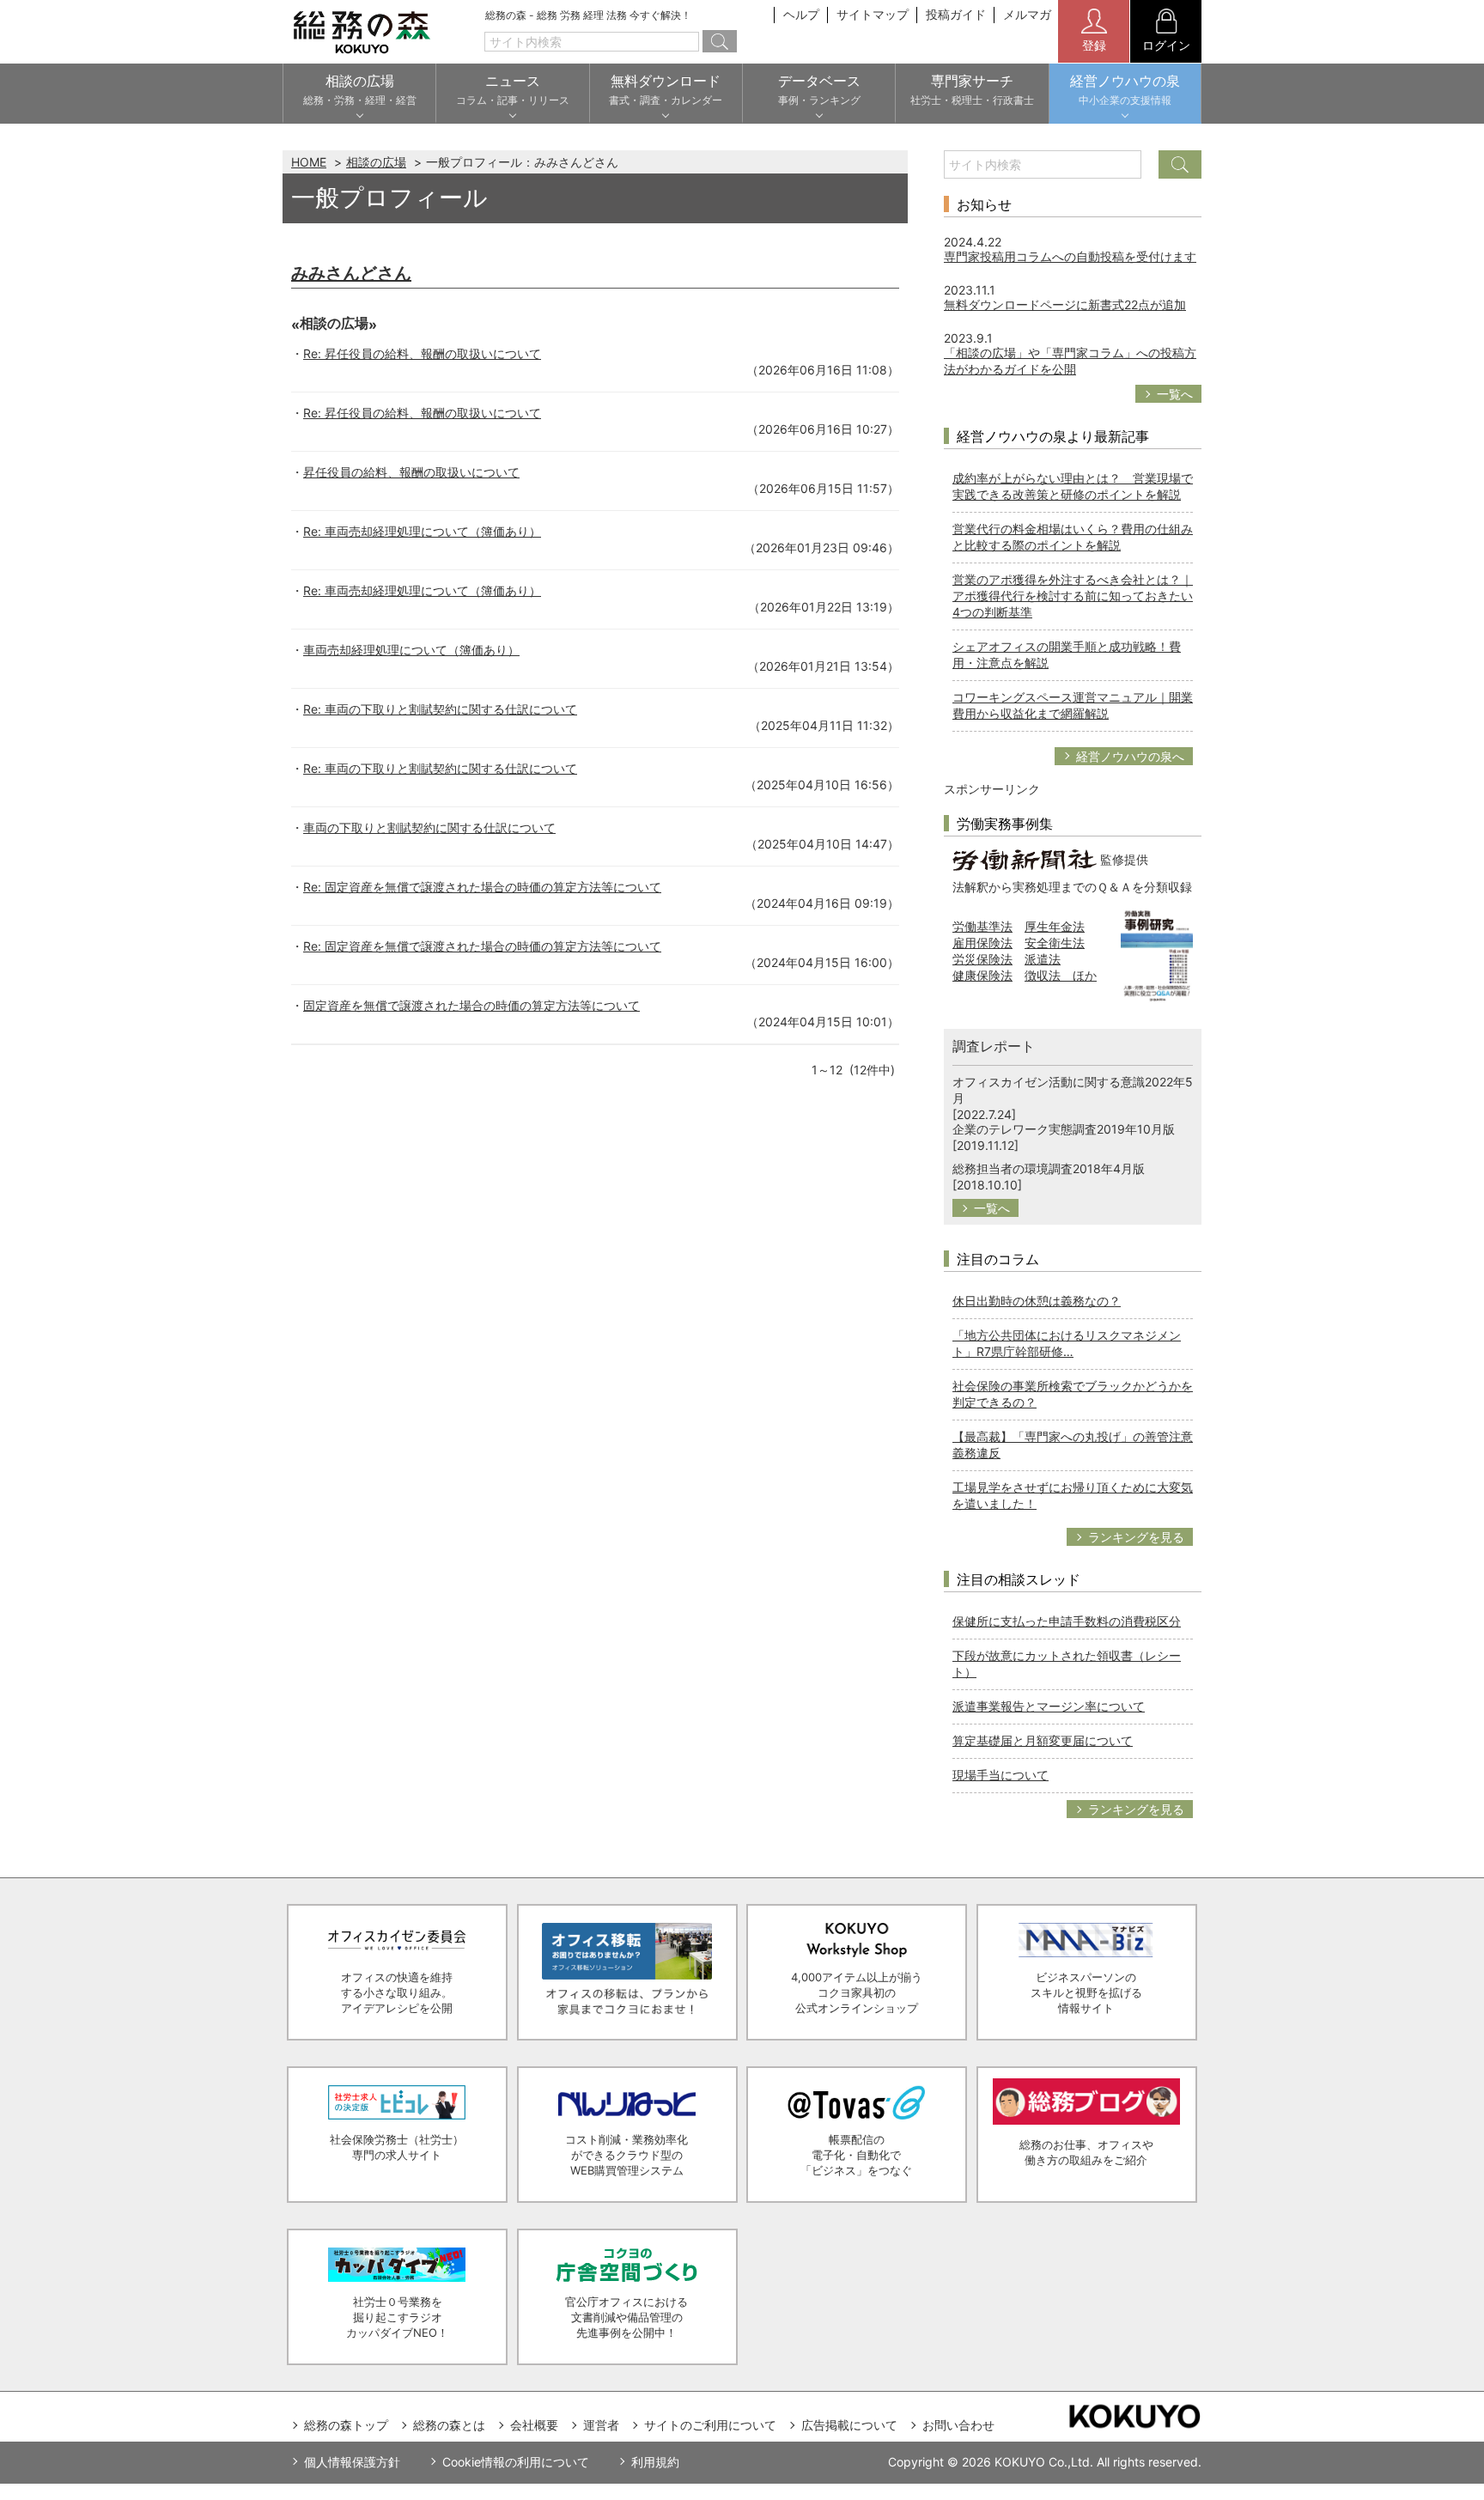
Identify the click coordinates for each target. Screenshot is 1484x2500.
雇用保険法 (982, 943)
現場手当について (1000, 1775)
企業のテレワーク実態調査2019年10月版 (1064, 1129)
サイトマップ (873, 14)
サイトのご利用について (710, 2425)
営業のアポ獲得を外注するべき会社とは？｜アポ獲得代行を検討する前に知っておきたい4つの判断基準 (1073, 596)
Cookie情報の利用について (516, 2462)
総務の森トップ (346, 2425)
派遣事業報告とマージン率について (1049, 1706)
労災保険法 (982, 959)
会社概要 (534, 2425)
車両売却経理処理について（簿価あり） (411, 650)
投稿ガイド (956, 14)
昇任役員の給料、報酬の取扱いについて (411, 472)
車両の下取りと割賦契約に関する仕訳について (429, 827)
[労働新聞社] (1025, 858)
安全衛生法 (1055, 943)
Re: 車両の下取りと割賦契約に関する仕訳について (440, 709)
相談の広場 (376, 162)
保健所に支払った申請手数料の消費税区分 (1067, 1621)
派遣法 (1043, 959)
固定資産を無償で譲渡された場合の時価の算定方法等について (471, 1005)
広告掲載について (849, 2425)
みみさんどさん (351, 273)
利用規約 (655, 2462)
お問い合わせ (958, 2425)
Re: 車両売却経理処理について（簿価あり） (422, 531)
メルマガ (1027, 14)
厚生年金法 (1055, 926)
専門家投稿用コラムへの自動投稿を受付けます (1070, 256)
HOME (309, 162)
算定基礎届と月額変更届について (1043, 1740)
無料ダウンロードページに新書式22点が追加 (1065, 304)
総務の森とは (449, 2425)
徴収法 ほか (1061, 975)
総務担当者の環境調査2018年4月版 (1049, 1168)
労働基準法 (982, 926)
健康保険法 (982, 975)
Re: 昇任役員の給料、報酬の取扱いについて (422, 353)
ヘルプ (801, 14)
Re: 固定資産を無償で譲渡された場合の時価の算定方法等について (482, 887)
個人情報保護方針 (352, 2462)
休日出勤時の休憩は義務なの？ (1037, 1301)
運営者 (601, 2425)
